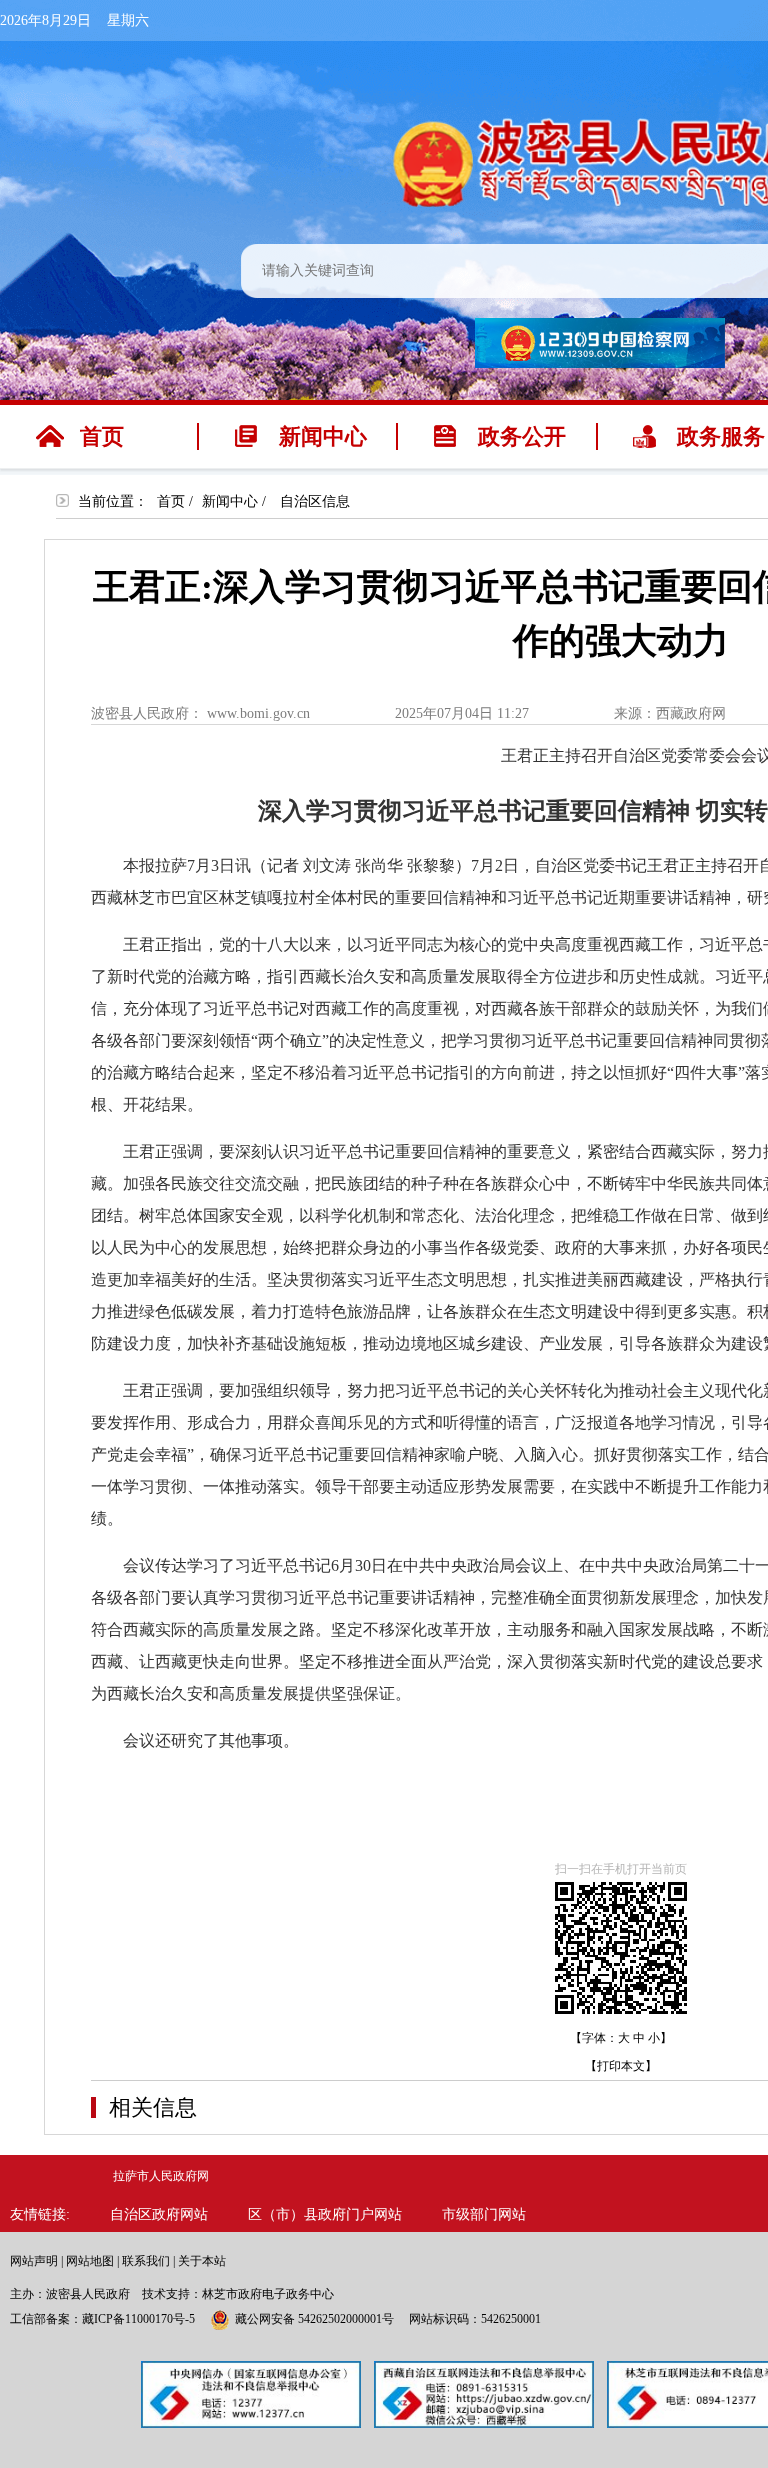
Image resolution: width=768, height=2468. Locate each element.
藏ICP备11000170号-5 (138, 2319)
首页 (171, 501)
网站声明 (34, 2261)
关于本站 (202, 2261)
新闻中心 (230, 501)
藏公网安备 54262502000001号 (314, 2319)
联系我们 (146, 2261)
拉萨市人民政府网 (161, 2176)
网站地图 (90, 2261)
